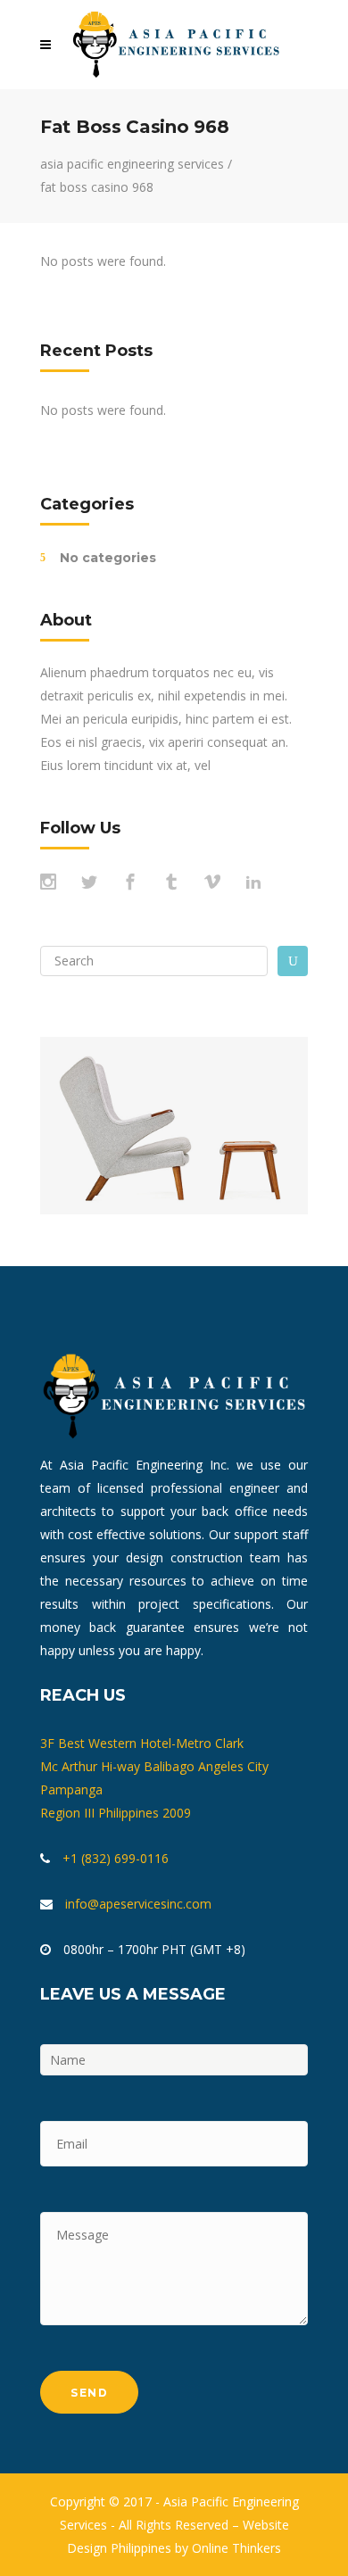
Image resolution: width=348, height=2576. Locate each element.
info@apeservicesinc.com (138, 1904)
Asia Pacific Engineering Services (132, 164)
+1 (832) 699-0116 (116, 1858)
